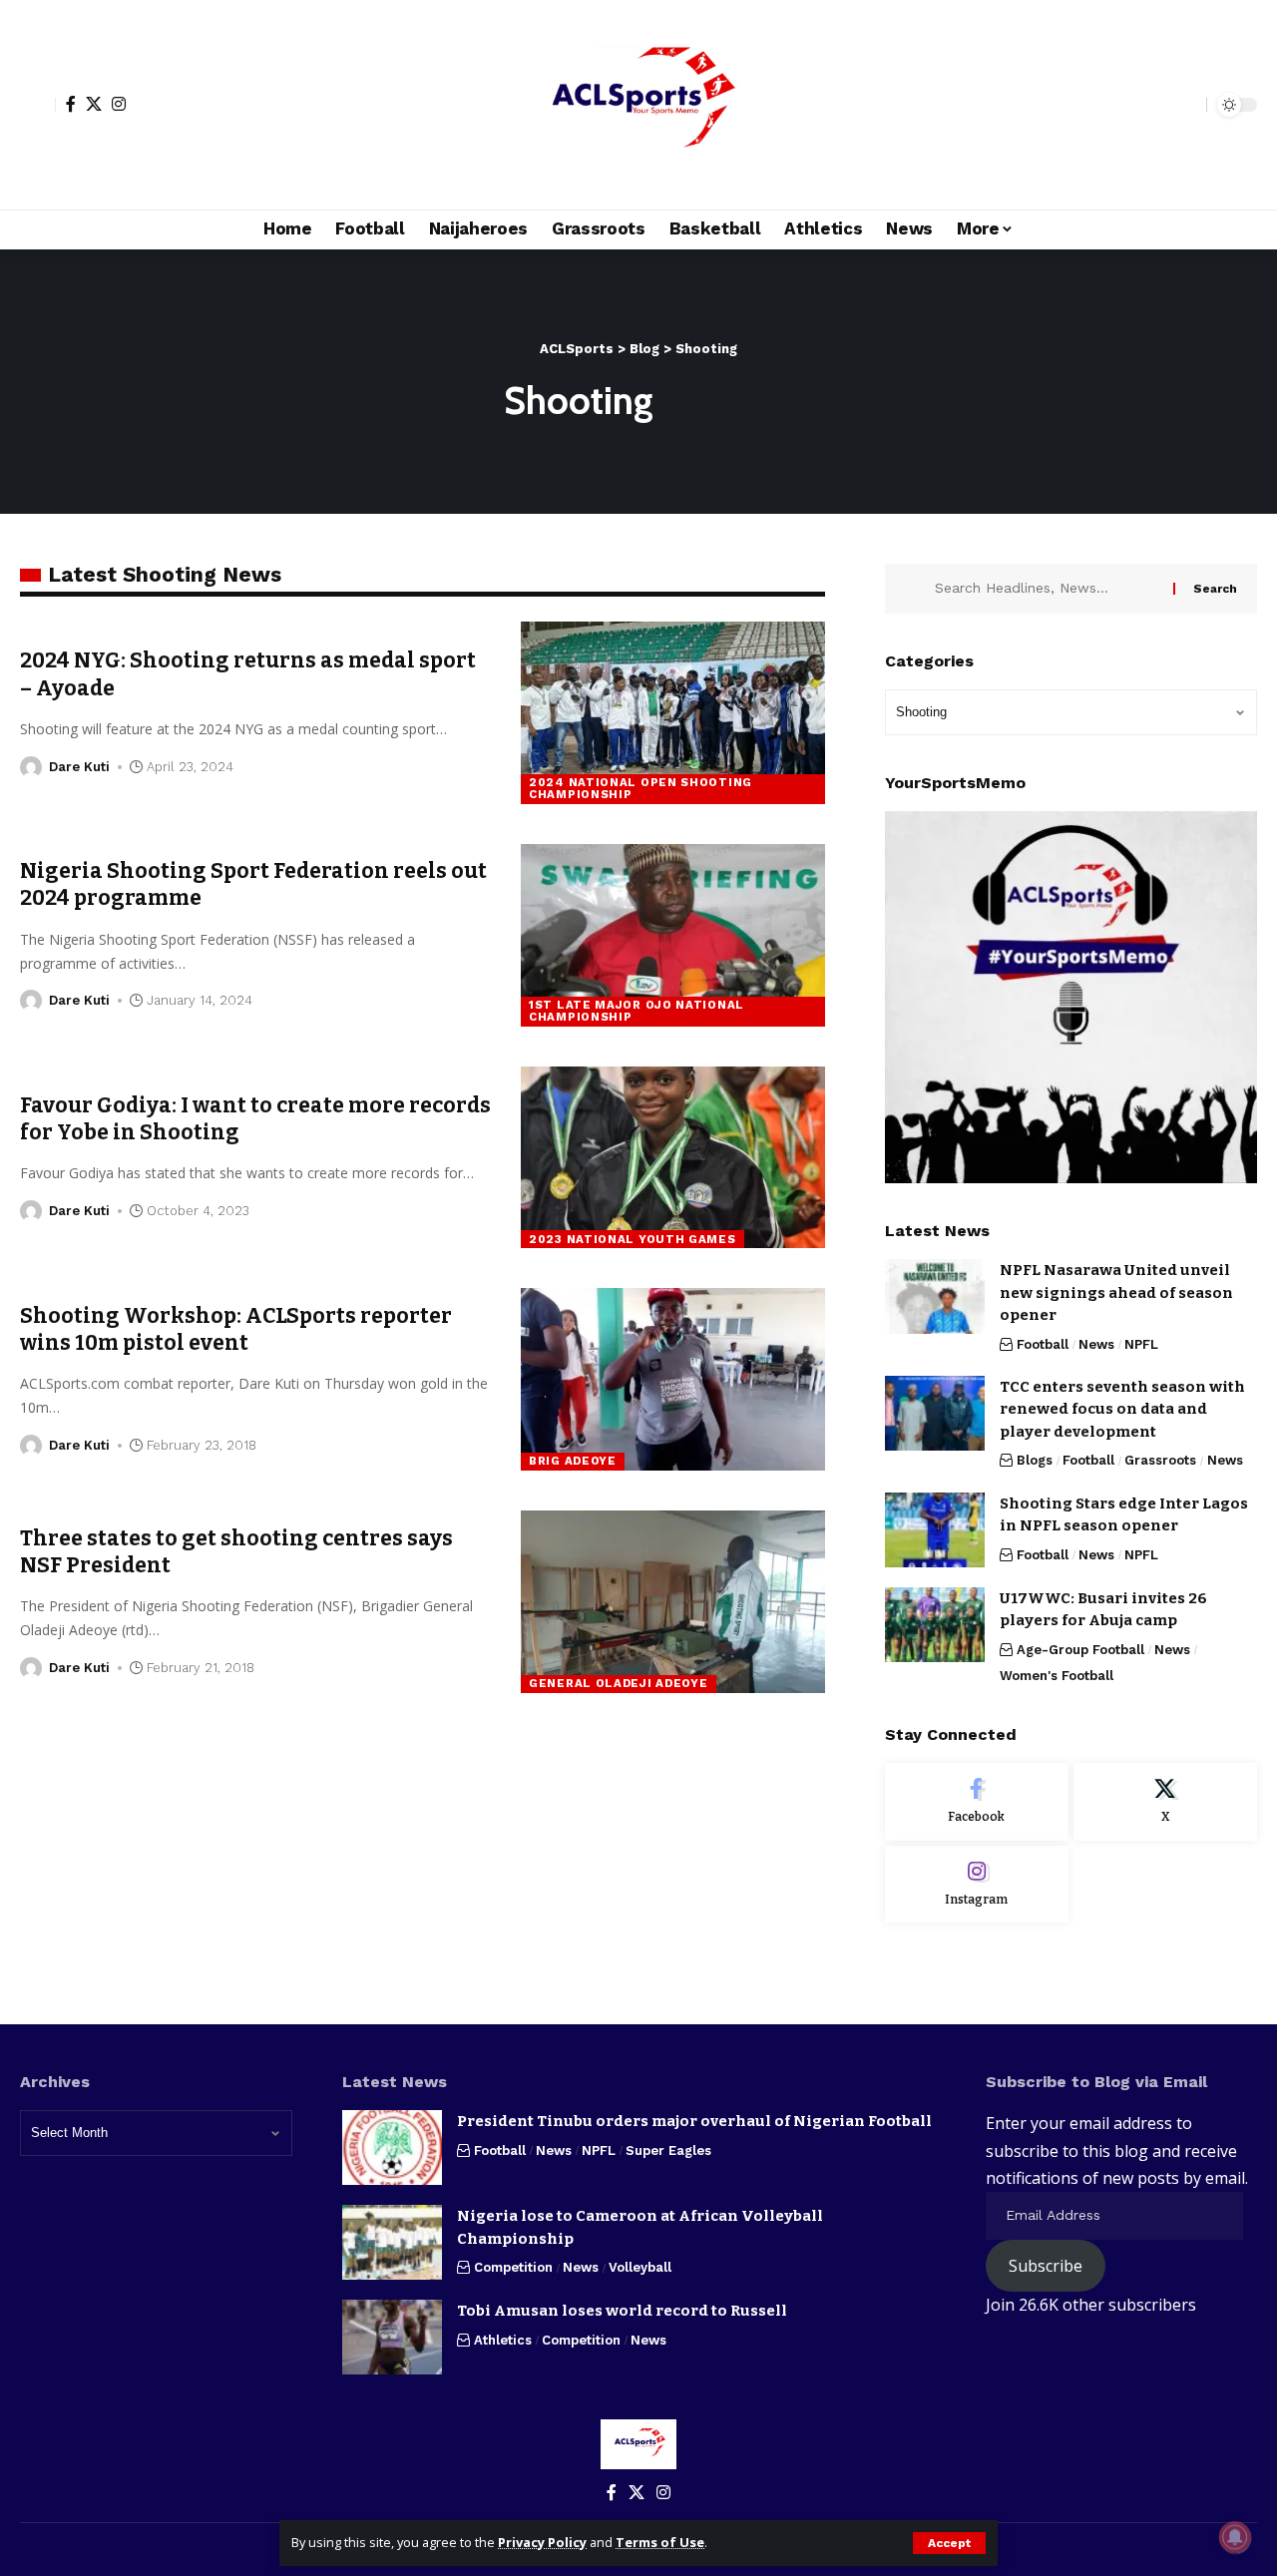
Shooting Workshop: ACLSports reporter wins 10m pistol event (236, 1329)
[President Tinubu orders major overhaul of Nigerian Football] (392, 2147)
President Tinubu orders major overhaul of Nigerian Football (694, 2121)
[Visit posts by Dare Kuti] (31, 767)
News (1096, 1344)
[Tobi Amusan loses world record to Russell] (392, 2337)
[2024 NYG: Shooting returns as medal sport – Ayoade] (673, 713)
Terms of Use (660, 2542)
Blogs (1035, 1460)
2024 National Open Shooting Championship (640, 788)
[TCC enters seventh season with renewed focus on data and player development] (935, 1413)
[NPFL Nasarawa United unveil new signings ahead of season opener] (935, 1296)
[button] (949, 2543)
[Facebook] (71, 104)
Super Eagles (668, 2150)
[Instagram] (119, 104)
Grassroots (1160, 1460)
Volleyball (640, 2267)
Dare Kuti (79, 767)
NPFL (1141, 1344)
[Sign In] (38, 105)
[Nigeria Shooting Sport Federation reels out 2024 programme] (673, 935)
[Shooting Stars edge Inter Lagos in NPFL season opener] (935, 1530)
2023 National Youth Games (633, 1239)
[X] (94, 104)
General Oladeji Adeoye (618, 1683)
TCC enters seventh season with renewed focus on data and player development (1122, 1409)
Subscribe (1046, 2266)
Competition (513, 2267)
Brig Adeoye (573, 1461)
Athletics (503, 2340)
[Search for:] (1047, 589)
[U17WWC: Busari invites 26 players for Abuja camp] (935, 1625)
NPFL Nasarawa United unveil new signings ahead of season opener (1116, 1292)
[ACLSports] (638, 105)
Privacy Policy (542, 2542)
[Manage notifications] (1235, 2537)
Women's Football (1057, 1676)
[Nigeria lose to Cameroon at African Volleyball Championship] (392, 2242)
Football (1043, 1344)
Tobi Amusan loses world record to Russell (622, 2311)
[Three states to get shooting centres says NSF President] (673, 1602)
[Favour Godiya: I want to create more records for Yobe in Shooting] (673, 1158)
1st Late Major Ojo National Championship (637, 1011)
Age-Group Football (1080, 1650)
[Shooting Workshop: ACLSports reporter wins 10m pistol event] (673, 1379)
